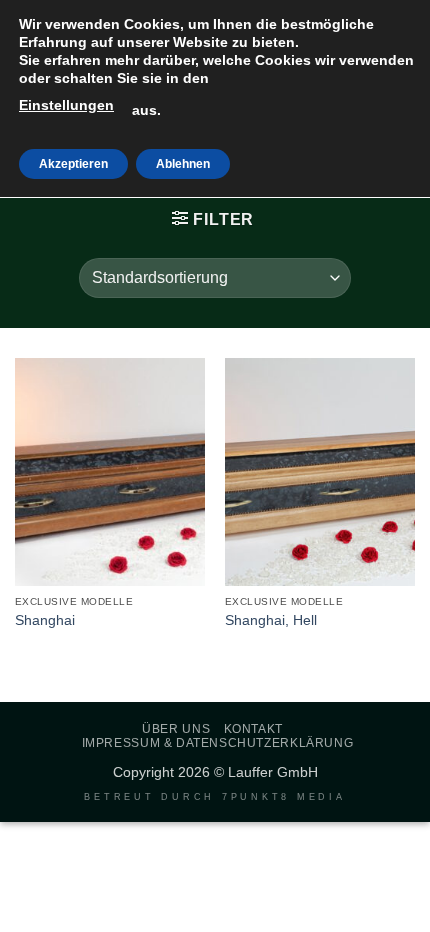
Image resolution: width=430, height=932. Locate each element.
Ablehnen (183, 164)
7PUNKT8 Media (284, 797)
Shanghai (45, 620)
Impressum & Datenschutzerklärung (218, 743)
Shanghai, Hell (271, 620)
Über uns (176, 729)
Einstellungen (66, 105)
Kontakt (253, 729)
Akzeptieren (73, 164)
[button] (213, 219)
